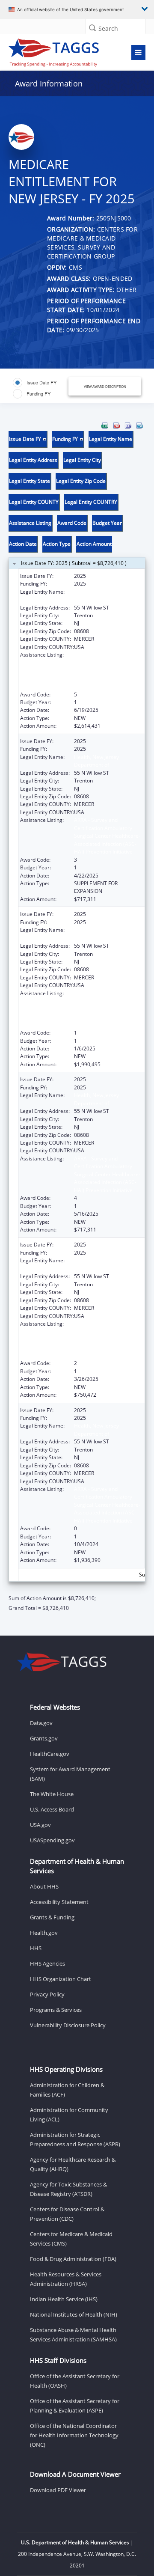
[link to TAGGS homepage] (58, 51)
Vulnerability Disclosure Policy (68, 2025)
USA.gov (40, 1825)
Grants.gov (44, 1738)
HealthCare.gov (50, 1754)
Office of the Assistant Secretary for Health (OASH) (75, 2381)
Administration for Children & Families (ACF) (67, 2090)
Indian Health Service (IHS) (64, 2299)
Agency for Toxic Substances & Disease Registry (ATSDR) (68, 2189)
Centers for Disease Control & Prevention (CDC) (67, 2214)
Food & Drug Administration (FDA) (73, 2259)
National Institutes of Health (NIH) (74, 2314)
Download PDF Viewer (58, 2490)
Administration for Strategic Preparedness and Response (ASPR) (75, 2139)
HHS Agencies (47, 1963)
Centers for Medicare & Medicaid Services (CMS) (71, 2239)
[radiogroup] (42, 388)
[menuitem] (105, 425)
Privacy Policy (47, 1994)
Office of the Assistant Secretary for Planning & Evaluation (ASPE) (75, 2406)
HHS (36, 1948)
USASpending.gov (52, 1840)
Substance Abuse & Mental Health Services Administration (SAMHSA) (73, 2335)
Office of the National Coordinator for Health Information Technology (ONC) (74, 2435)
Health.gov (44, 1933)
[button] (92, 28)
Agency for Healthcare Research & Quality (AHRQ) (73, 2164)
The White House (52, 1794)
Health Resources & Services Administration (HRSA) (66, 2279)
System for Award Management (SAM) (70, 1774)
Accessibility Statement (59, 1902)
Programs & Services (56, 2010)
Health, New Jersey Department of (96, 596)
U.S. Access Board (52, 1809)
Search (108, 28)
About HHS (44, 1886)
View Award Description (105, 386)
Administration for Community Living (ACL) (69, 2115)
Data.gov (41, 1723)
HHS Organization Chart (61, 1979)
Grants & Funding (52, 1917)
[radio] (35, 383)
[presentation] (77, 1017)
